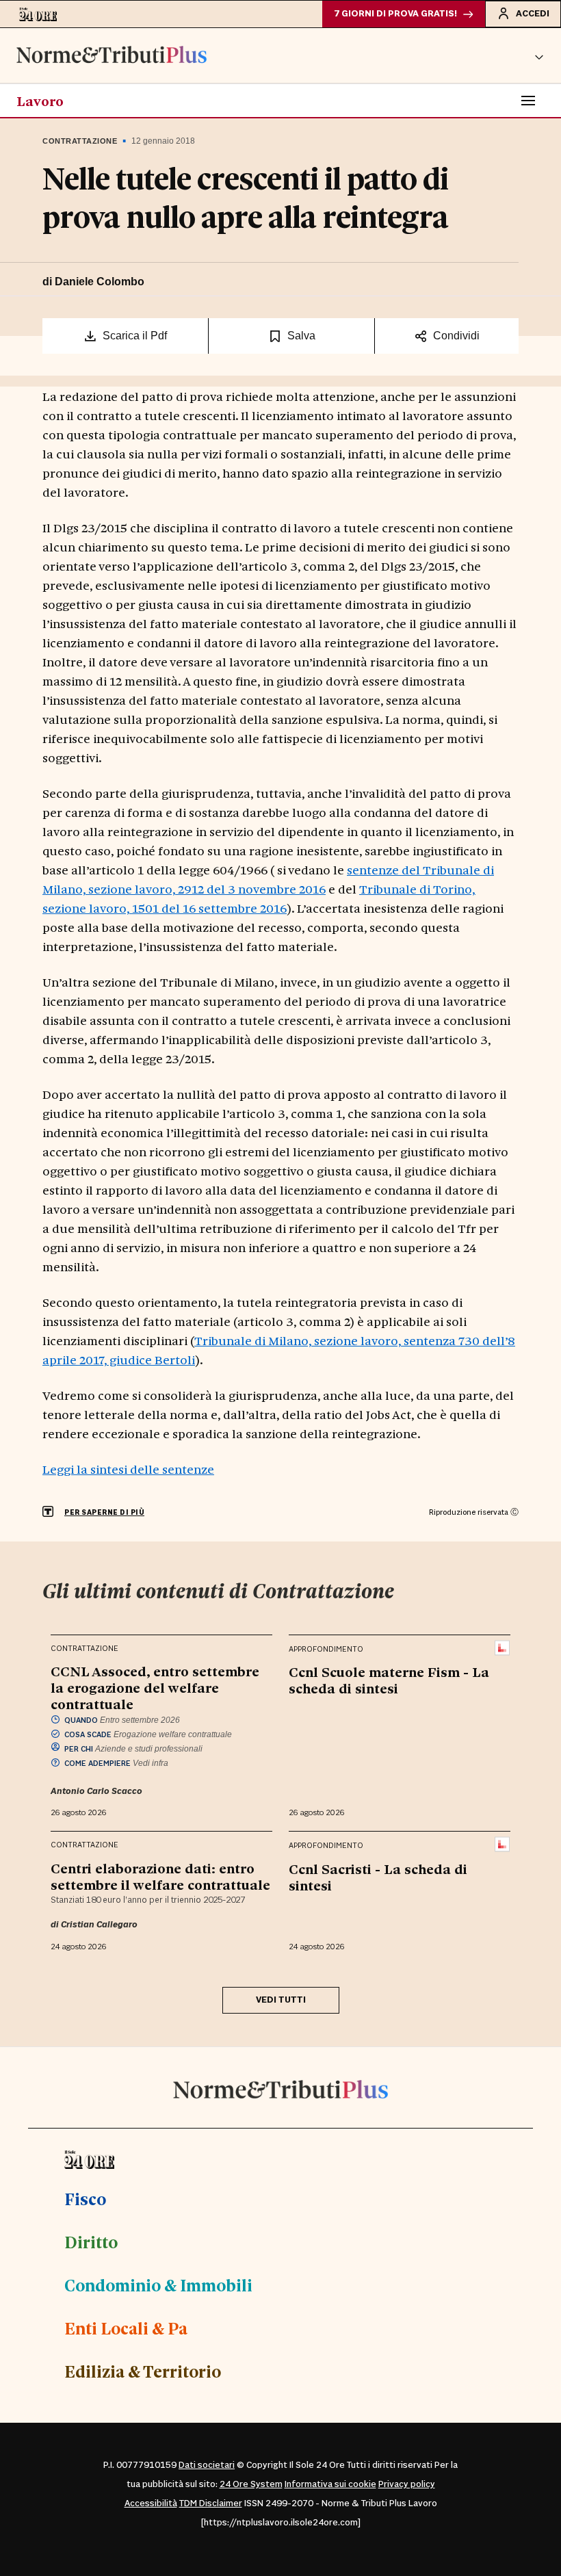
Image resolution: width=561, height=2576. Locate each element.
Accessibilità (151, 2503)
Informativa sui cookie (330, 2484)
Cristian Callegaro (99, 1925)
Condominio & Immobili (158, 2285)
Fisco (85, 2198)
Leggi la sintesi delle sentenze (128, 1469)
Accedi (533, 14)
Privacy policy (407, 2484)
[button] (539, 55)
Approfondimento (326, 1649)
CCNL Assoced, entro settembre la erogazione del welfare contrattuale (155, 1687)
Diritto (91, 2241)
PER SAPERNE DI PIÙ (104, 1512)
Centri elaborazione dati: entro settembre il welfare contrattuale (160, 1876)
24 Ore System (251, 2484)
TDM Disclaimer (211, 2503)
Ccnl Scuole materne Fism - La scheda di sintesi (389, 1680)
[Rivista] (503, 1648)
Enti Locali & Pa (126, 2328)
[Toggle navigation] (528, 101)
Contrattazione (80, 141)
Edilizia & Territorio (143, 2371)
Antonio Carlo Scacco (96, 1791)
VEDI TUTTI (281, 2000)
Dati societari (207, 2465)
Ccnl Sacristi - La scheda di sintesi (378, 1877)
